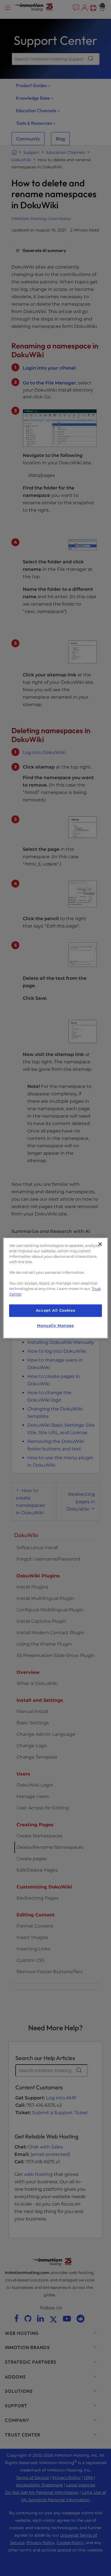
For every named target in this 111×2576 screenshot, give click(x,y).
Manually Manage (55, 1326)
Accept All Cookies (55, 1310)
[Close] (100, 1244)
